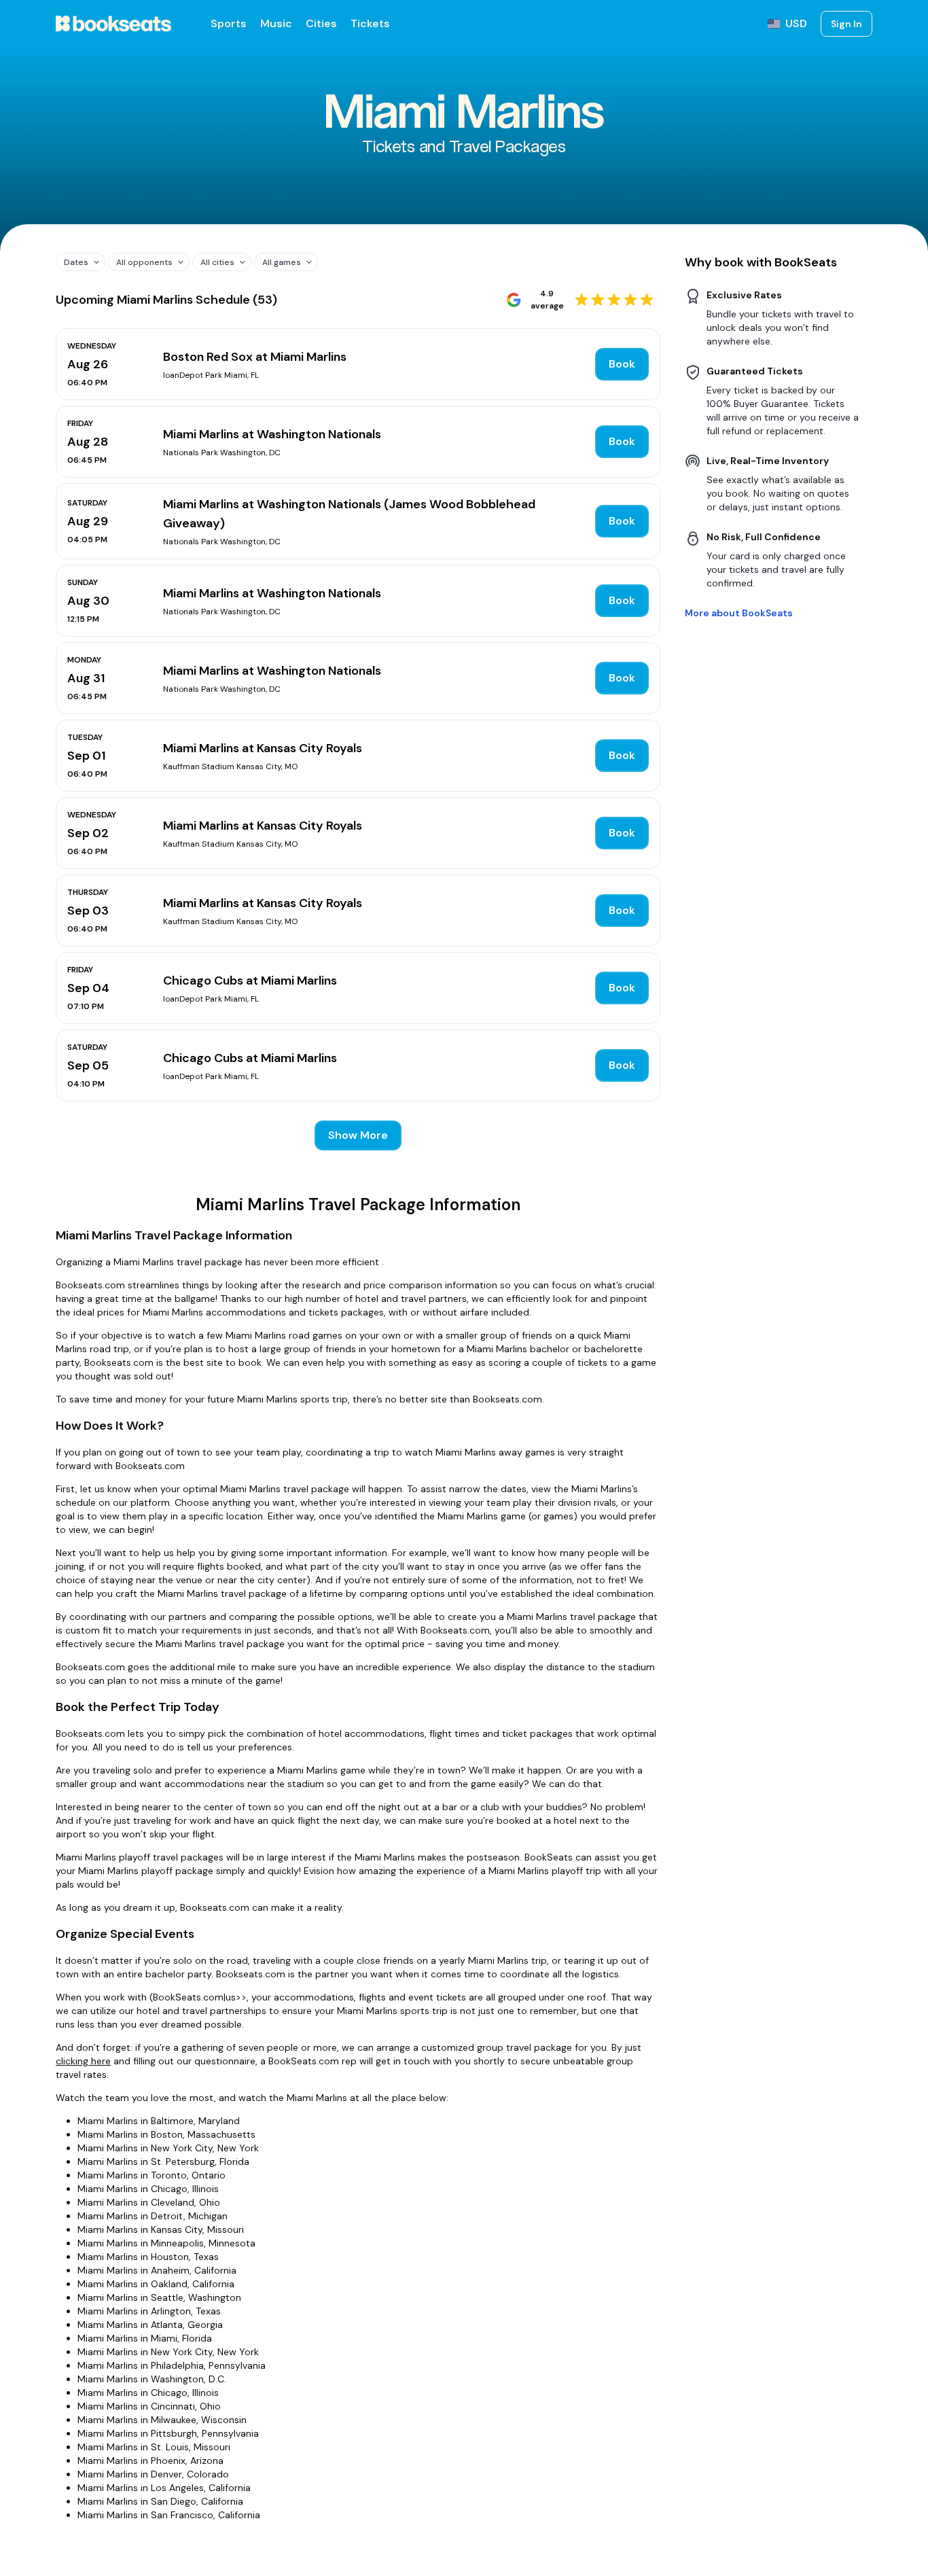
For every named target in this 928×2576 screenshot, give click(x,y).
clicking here (83, 2061)
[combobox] (75, 262)
